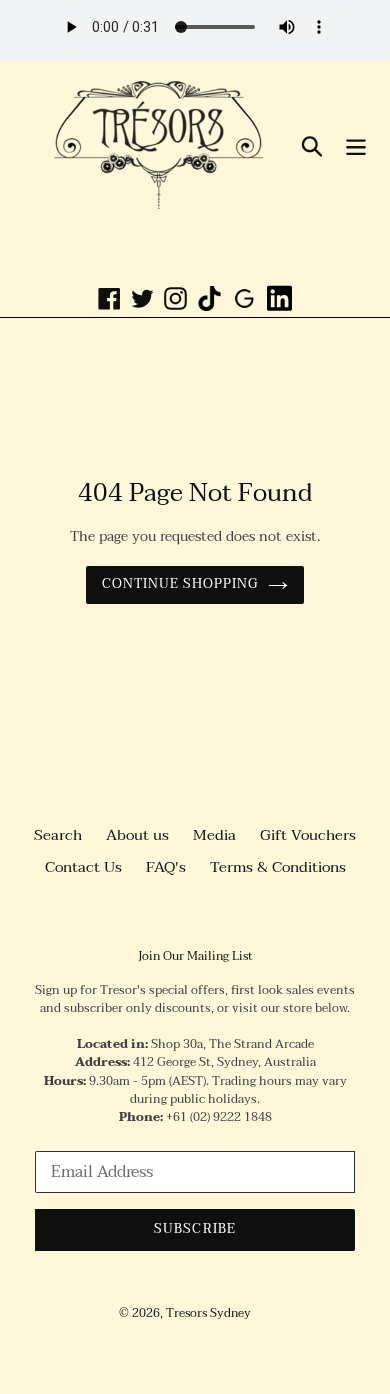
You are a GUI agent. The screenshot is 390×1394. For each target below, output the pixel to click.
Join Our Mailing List (195, 956)
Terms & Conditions (278, 867)
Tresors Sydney (208, 1313)
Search (58, 835)
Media (214, 835)
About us (137, 835)
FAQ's (166, 867)
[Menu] (356, 145)
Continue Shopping (180, 584)
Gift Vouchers (308, 835)
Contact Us (83, 867)
